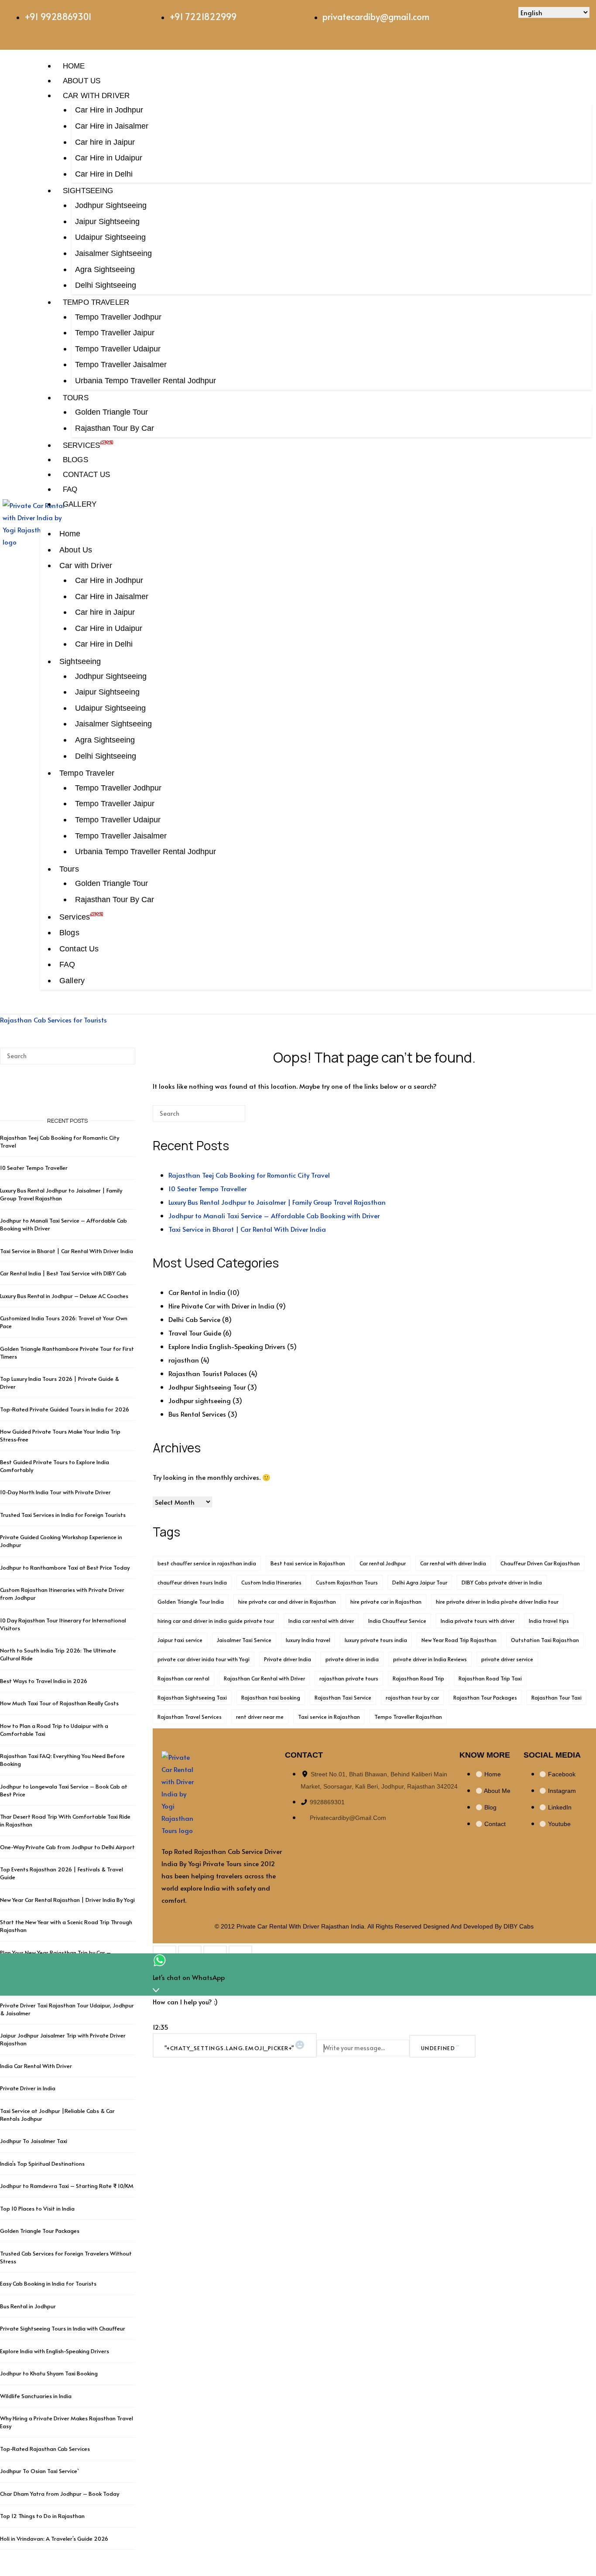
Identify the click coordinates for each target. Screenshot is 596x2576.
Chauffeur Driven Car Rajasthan (540, 1563)
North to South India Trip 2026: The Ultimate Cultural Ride (58, 1654)
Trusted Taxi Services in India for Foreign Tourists (63, 1515)
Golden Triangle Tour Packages (40, 2231)
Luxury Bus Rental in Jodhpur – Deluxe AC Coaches (64, 1296)
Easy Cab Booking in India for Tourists (48, 2283)
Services (81, 445)
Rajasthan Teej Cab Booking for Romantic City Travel (249, 1175)
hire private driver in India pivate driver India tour (497, 1601)
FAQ (70, 489)
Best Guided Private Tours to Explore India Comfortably (55, 1466)
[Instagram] (475, 20)
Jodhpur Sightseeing (111, 205)
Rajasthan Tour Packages (485, 1697)
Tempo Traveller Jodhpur (118, 317)
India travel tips (549, 1621)
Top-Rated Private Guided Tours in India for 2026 (65, 1409)
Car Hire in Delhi (104, 174)
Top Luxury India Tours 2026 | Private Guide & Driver (60, 1383)
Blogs (75, 460)
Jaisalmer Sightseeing (113, 253)
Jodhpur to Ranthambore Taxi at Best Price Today (65, 1567)
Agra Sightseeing (105, 269)
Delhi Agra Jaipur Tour (420, 1582)
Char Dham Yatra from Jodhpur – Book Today (60, 2494)
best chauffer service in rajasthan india (207, 1563)
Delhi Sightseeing (106, 285)
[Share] (215, 1952)
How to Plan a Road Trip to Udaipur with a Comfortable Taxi (54, 1730)
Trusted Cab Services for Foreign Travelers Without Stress (66, 2257)
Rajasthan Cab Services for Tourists (53, 1020)
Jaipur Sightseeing (107, 221)
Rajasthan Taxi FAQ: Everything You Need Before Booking (62, 1760)
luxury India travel (308, 1640)
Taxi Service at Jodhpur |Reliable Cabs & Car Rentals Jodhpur (57, 2115)
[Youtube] (526, 20)
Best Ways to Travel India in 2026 (44, 1681)
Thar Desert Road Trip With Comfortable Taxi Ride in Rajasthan (65, 1820)
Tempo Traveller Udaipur (118, 349)
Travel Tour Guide (195, 1333)
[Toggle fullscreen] (190, 1952)
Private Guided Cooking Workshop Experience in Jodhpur (61, 1541)
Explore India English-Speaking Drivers (227, 1346)
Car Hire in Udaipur (109, 158)
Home (74, 66)
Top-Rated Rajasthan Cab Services (45, 2449)
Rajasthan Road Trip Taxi (490, 1678)
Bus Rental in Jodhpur (28, 2306)
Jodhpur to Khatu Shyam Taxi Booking (49, 2373)
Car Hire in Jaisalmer (112, 126)
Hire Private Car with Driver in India (221, 1306)
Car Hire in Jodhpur (109, 110)
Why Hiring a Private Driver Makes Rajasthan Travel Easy (67, 2422)
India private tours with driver (478, 1621)
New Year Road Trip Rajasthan (459, 1640)
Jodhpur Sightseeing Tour (207, 1387)
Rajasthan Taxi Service (343, 1697)
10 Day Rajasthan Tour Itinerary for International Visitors (63, 1624)
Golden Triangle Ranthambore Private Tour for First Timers (67, 1353)
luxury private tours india (376, 1640)
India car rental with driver (321, 1621)
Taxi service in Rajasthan (329, 1717)
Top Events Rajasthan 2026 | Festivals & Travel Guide (62, 1873)
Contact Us (87, 474)
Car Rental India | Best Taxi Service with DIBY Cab (63, 1273)
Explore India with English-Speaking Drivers (55, 2351)
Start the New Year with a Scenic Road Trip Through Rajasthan (66, 1926)
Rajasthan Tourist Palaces (208, 1373)
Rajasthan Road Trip (418, 1678)
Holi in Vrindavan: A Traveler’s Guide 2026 (54, 2539)
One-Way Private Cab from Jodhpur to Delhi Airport (67, 1847)
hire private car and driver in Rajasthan (287, 1601)
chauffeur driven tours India (192, 1582)
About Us (82, 81)
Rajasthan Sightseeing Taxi (192, 1697)
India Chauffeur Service (397, 1621)
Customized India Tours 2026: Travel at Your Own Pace (64, 1322)
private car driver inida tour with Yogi (204, 1659)
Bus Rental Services (197, 1414)
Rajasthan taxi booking (271, 1697)
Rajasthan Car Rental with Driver (264, 1678)
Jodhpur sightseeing (200, 1400)
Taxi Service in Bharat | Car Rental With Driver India (247, 1229)
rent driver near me (260, 1717)
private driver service (507, 1659)
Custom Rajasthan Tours (347, 1582)
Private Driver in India (28, 2088)
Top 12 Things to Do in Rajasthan (42, 2516)
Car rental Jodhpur (383, 1563)
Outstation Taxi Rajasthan (545, 1640)
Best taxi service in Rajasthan (308, 1563)
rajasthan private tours (349, 1678)
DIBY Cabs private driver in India (502, 1582)
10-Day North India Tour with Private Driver (55, 1492)
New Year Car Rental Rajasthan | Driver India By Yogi (67, 1900)
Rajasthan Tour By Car (115, 428)
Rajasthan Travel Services (190, 1717)
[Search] (226, 1117)
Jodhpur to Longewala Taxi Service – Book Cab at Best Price (64, 1790)
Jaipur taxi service (180, 1640)
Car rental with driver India (453, 1563)
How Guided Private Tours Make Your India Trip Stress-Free (60, 1435)
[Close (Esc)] (240, 1952)
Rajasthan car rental (183, 1678)
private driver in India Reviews (430, 1659)
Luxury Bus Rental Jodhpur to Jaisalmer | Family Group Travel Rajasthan (277, 1202)
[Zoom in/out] (164, 1952)
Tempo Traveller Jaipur (115, 333)
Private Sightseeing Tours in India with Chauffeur (63, 2328)
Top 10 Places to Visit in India (37, 2208)
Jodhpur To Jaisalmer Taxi (34, 2141)
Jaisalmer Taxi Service (244, 1640)
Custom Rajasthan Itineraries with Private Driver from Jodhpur (62, 1594)
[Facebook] (449, 20)
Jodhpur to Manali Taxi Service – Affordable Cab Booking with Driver (274, 1215)
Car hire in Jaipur (105, 142)
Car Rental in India (197, 1292)
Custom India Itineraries (271, 1582)
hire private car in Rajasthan (386, 1601)
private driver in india (352, 1659)
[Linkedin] (500, 20)
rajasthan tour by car (412, 1697)
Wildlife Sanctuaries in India (36, 2396)
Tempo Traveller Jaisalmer (121, 365)
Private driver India (288, 1659)
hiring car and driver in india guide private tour (216, 1621)
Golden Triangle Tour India (191, 1601)
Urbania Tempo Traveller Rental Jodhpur (146, 381)
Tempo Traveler (96, 302)
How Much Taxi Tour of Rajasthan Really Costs (59, 1703)
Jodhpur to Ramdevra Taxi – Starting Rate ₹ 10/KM (67, 2186)
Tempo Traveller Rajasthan (408, 1717)
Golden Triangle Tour (111, 412)
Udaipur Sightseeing (110, 237)
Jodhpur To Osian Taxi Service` (39, 2471)
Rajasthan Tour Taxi (557, 1697)
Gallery (80, 504)
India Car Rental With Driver (36, 2066)
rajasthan (184, 1360)
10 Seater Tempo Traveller (207, 1188)
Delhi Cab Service (194, 1319)
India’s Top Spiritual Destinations (42, 2164)
